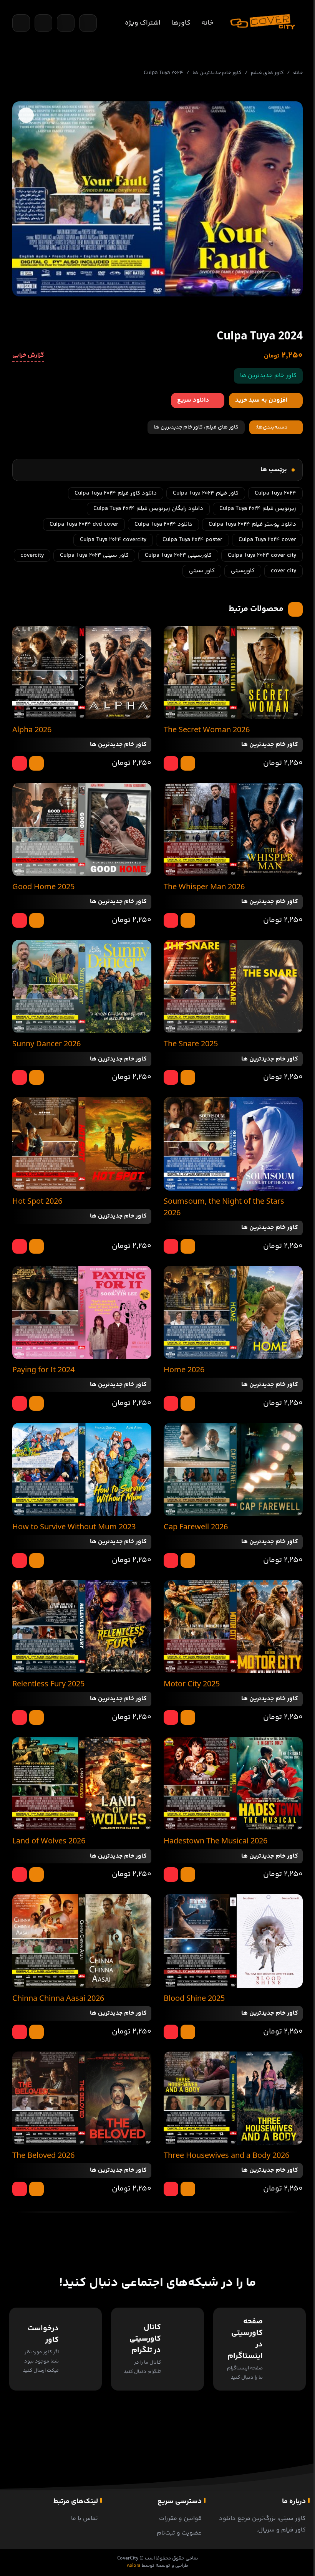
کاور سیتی (202, 571)
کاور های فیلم (267, 73)
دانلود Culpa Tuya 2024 (163, 524)
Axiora (134, 2566)
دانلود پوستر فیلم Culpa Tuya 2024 (252, 524)
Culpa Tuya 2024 (275, 493)
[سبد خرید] (43, 23)
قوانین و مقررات (180, 2519)
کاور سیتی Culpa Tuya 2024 (94, 555)
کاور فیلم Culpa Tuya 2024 (206, 493)
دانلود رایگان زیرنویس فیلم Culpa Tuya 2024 (148, 509)
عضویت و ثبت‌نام (179, 2533)
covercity (32, 555)
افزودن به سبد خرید (261, 400)
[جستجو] (21, 23)
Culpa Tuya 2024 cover (267, 540)
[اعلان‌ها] (66, 23)
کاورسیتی (243, 571)
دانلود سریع (193, 400)
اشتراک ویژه (143, 23)
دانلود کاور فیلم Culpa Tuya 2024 (116, 493)
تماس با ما (85, 2519)
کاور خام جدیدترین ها (217, 73)
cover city (283, 571)
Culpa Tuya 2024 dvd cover (84, 524)
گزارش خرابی (28, 356)
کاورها (181, 23)
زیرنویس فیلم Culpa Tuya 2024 (258, 509)
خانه (207, 23)
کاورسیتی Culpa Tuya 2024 (178, 555)
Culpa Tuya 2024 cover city (262, 555)
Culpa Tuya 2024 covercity (113, 540)
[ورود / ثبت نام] (88, 23)
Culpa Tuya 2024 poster (192, 540)
